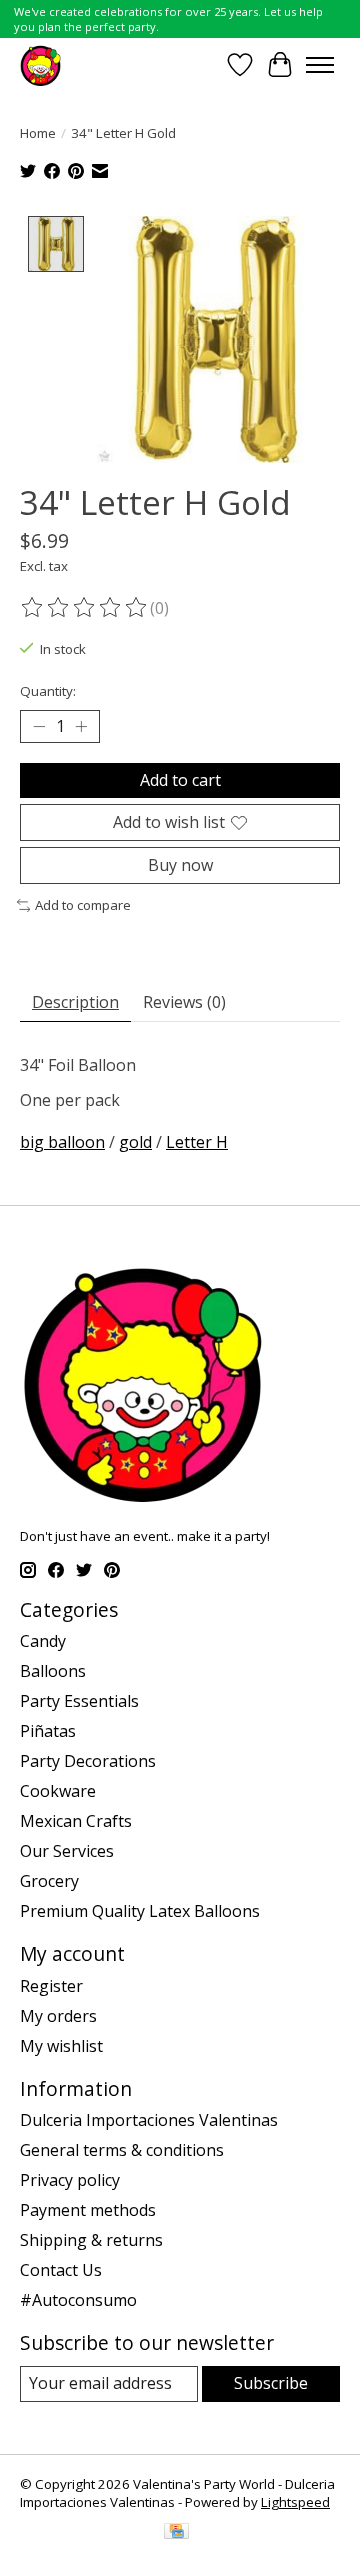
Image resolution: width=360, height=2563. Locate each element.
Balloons (53, 1671)
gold (135, 1142)
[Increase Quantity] (81, 727)
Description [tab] (75, 1002)
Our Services (67, 1851)
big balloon (62, 1142)
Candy (43, 1641)
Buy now (180, 865)
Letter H (197, 1142)
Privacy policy (70, 2180)
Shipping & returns (91, 2240)
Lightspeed (295, 2502)
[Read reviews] (85, 608)
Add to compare (83, 905)
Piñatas (48, 1731)
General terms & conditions (122, 2150)
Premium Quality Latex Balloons (140, 1911)
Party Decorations (88, 1761)
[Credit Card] (176, 2533)
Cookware (58, 1791)
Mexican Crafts (76, 1821)
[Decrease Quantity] (39, 727)
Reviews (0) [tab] (184, 1002)
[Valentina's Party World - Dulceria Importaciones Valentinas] (40, 64)
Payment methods (88, 2210)
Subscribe (271, 2383)
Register (51, 1986)
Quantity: (48, 691)
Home (38, 133)
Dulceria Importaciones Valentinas (149, 2120)
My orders (58, 2016)
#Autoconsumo (78, 2300)
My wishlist (61, 2046)
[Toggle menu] (320, 65)
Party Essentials (79, 1701)
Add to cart (180, 780)
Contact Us (61, 2270)
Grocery (49, 1881)
